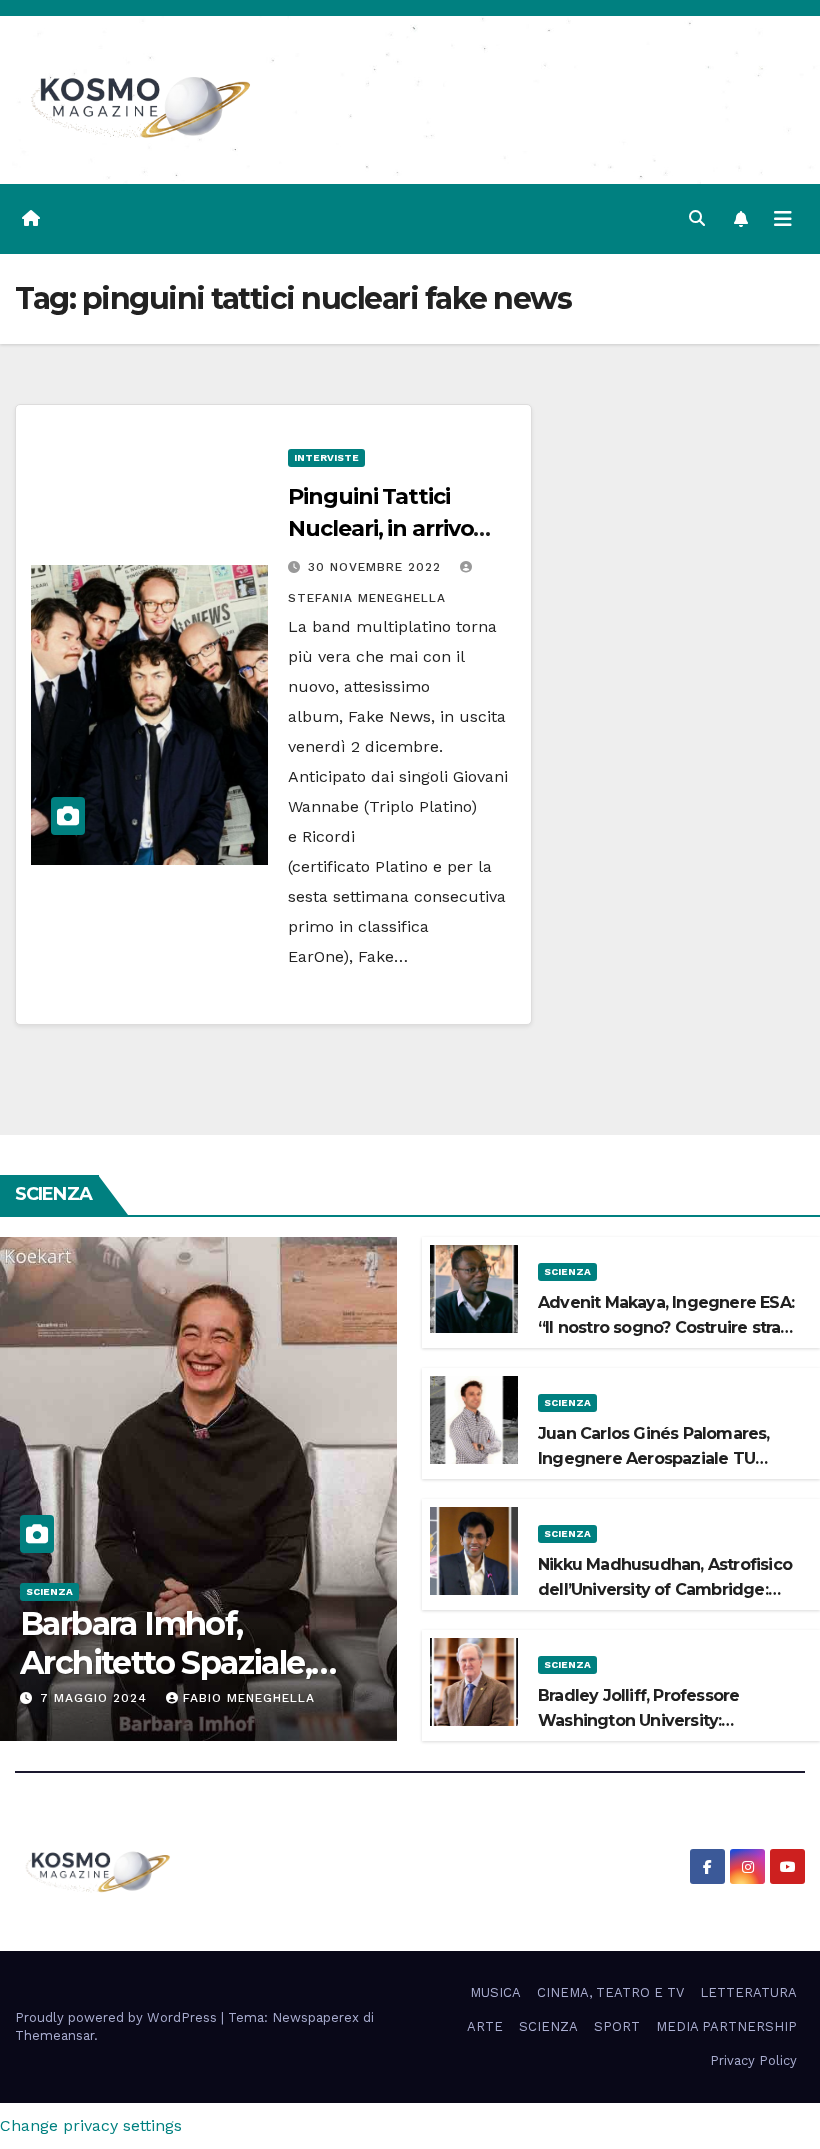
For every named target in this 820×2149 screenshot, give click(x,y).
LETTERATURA (748, 1992)
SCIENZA (49, 1591)
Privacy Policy (753, 2060)
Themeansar (54, 2035)
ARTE (485, 2026)
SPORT (617, 2026)
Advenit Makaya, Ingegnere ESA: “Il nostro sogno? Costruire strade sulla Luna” (670, 1327)
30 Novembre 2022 (377, 567)
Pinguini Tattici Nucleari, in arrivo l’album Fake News (389, 528)
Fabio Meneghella (249, 1698)
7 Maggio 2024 (96, 1698)
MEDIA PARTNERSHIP (726, 2026)
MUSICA (495, 1992)
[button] (697, 218)
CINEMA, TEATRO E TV (610, 1992)
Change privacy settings (91, 2125)
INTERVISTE (326, 457)
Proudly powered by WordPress (118, 2017)
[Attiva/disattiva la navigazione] (783, 219)
